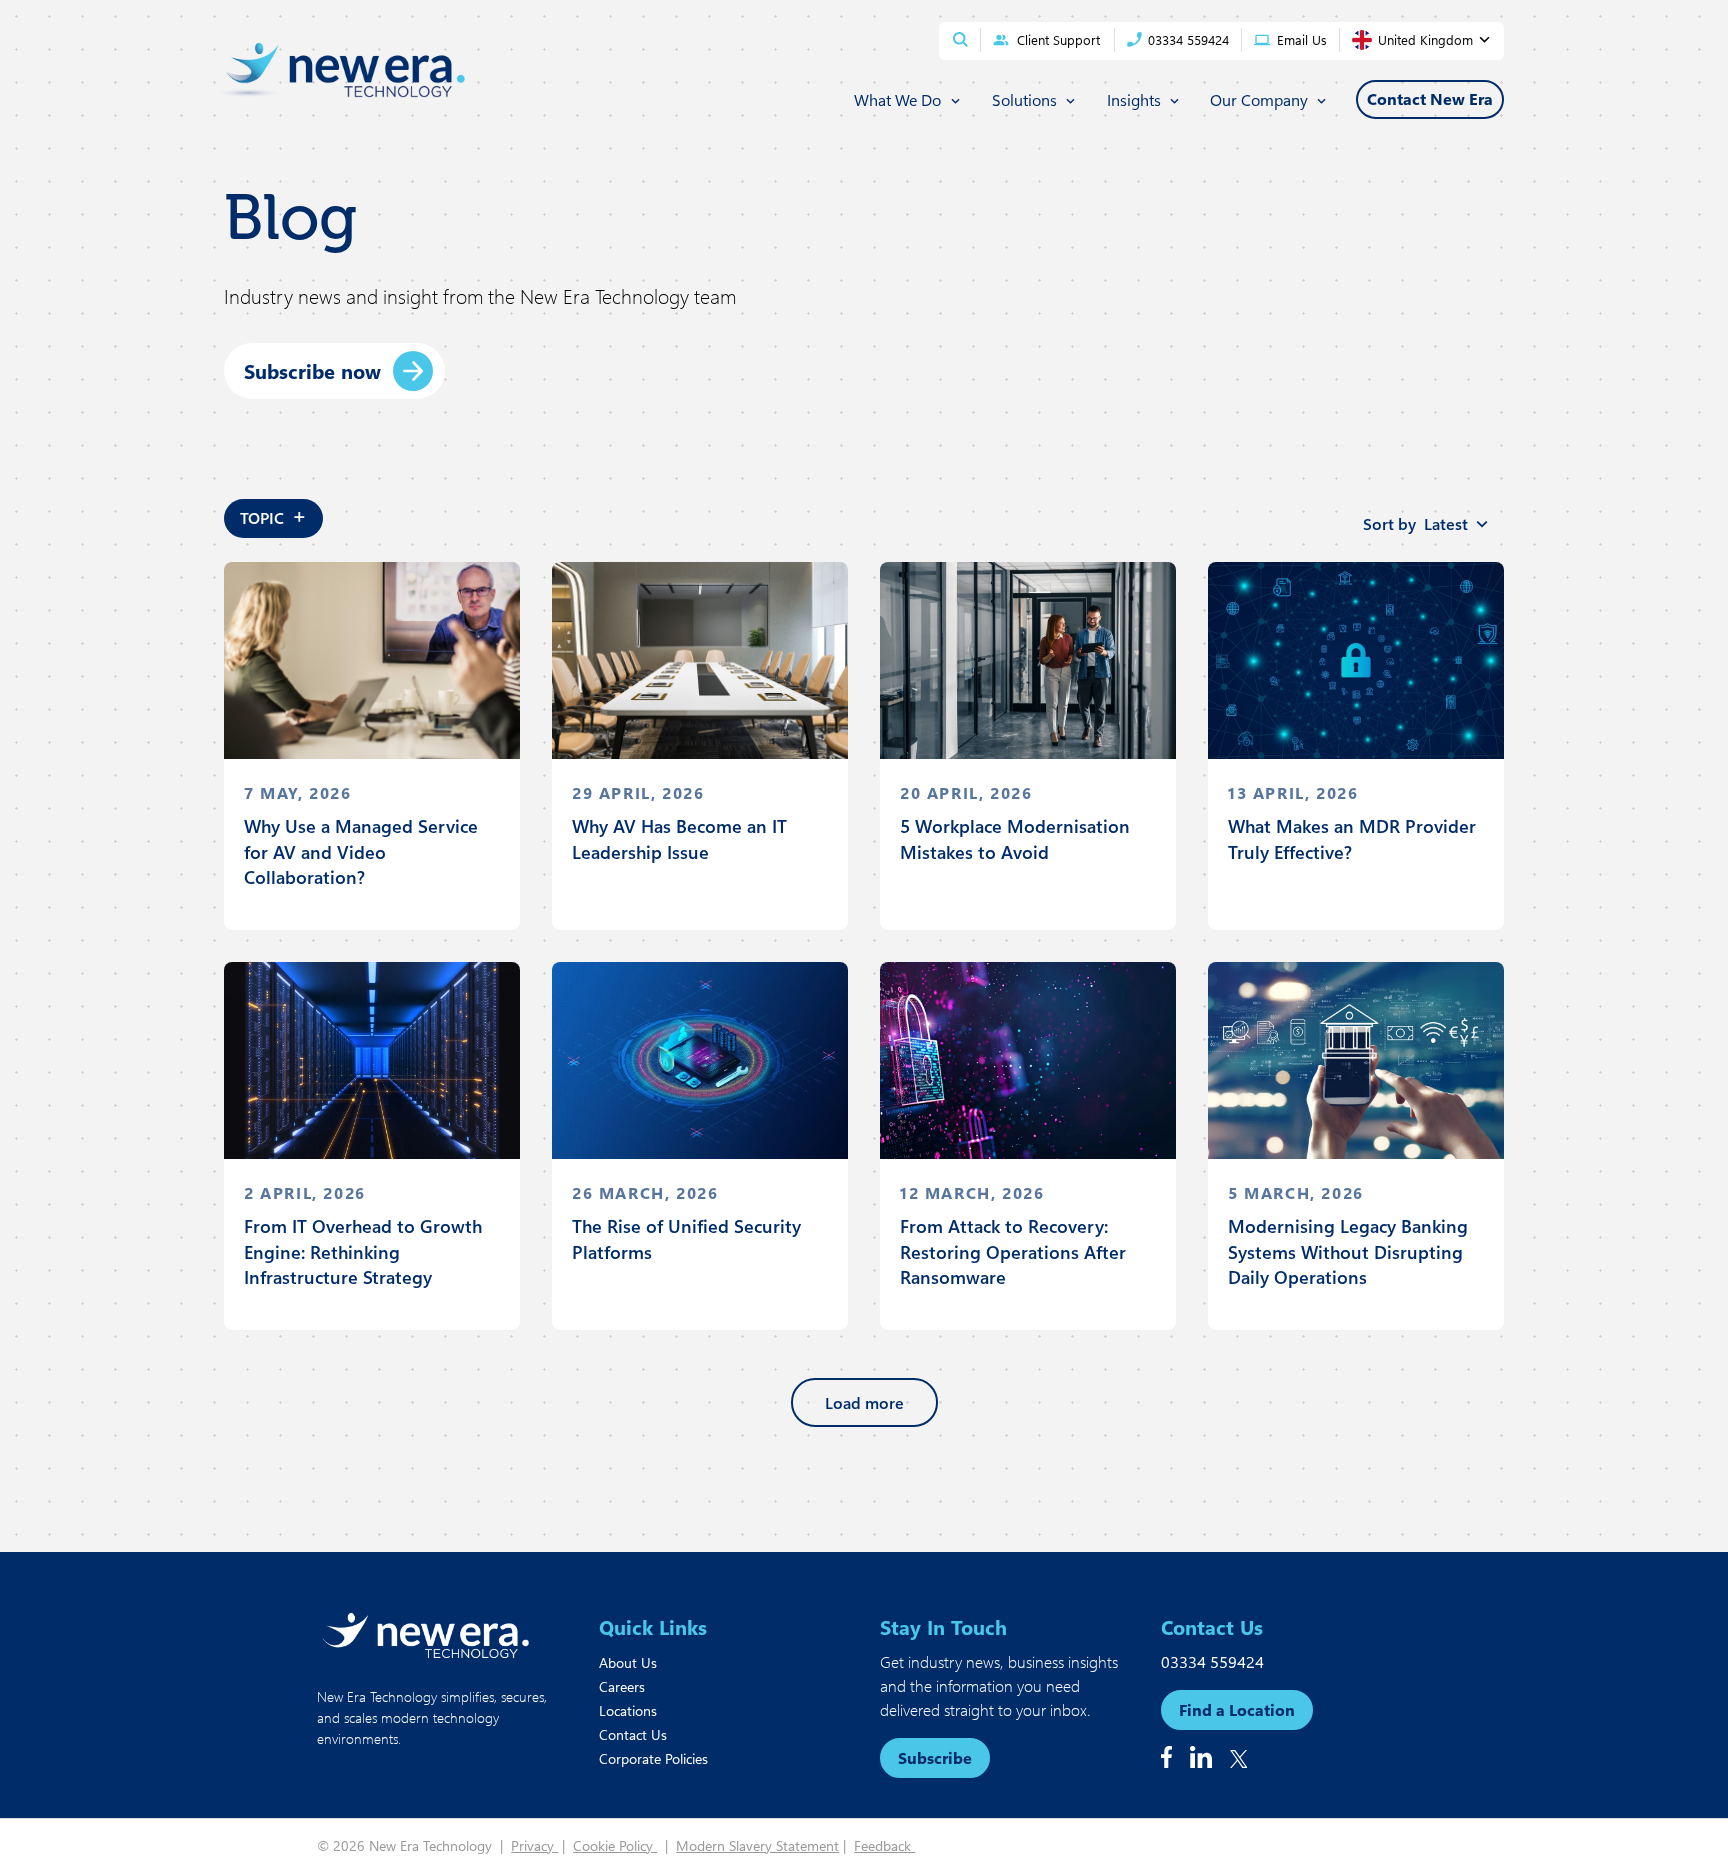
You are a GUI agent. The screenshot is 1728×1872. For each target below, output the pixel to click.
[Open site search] (960, 39)
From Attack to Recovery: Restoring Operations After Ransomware (1013, 1251)
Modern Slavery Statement (757, 1845)
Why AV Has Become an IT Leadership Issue (679, 838)
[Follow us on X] (1239, 1759)
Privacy (534, 1845)
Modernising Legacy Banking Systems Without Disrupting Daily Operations (1348, 1251)
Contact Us (633, 1734)
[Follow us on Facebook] (1166, 1757)
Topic (273, 514)
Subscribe (935, 1757)
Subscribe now (312, 370)
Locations (628, 1710)
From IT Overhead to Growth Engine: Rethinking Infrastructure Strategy (363, 1251)
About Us (628, 1662)
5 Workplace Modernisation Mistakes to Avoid (1015, 838)
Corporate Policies (653, 1758)
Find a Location (1237, 1709)
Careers (622, 1686)
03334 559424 (1212, 1661)
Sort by (1415, 523)
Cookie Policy (615, 1845)
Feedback (884, 1845)
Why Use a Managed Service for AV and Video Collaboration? (361, 851)
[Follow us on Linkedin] (1201, 1757)
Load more (864, 1402)
